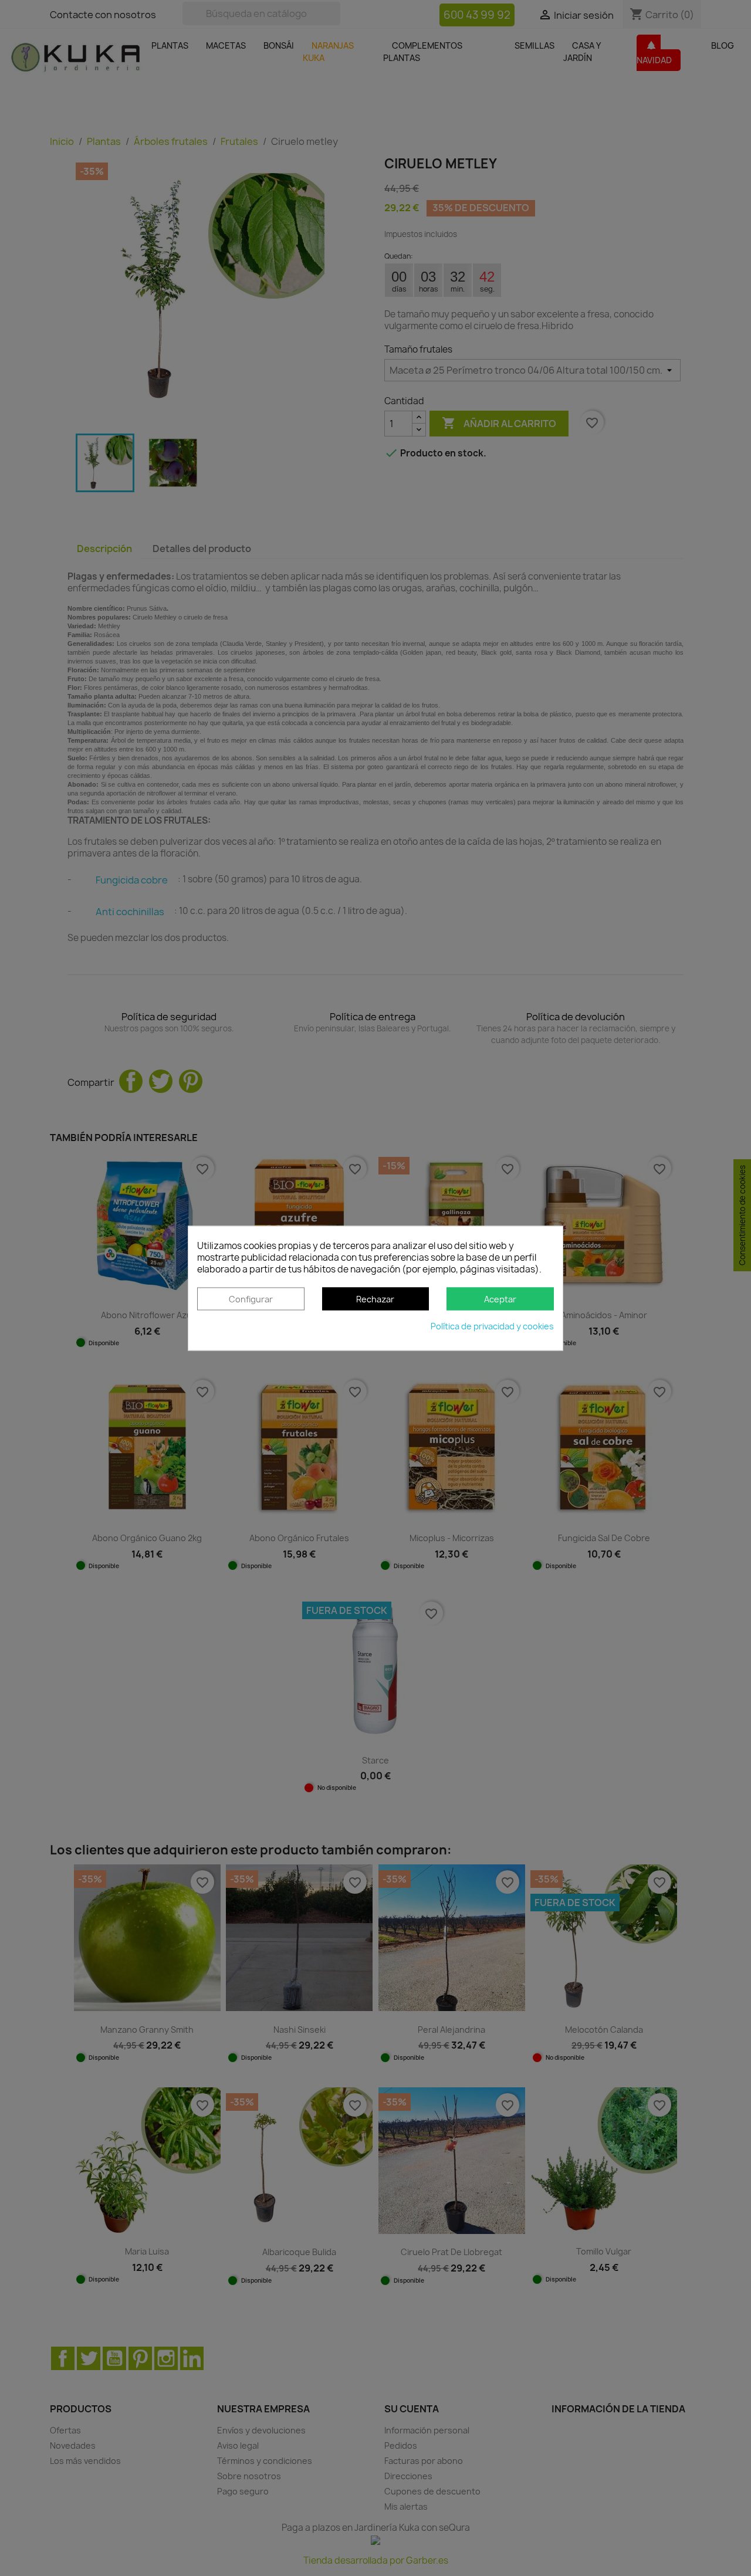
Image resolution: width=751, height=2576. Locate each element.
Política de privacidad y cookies (492, 1326)
